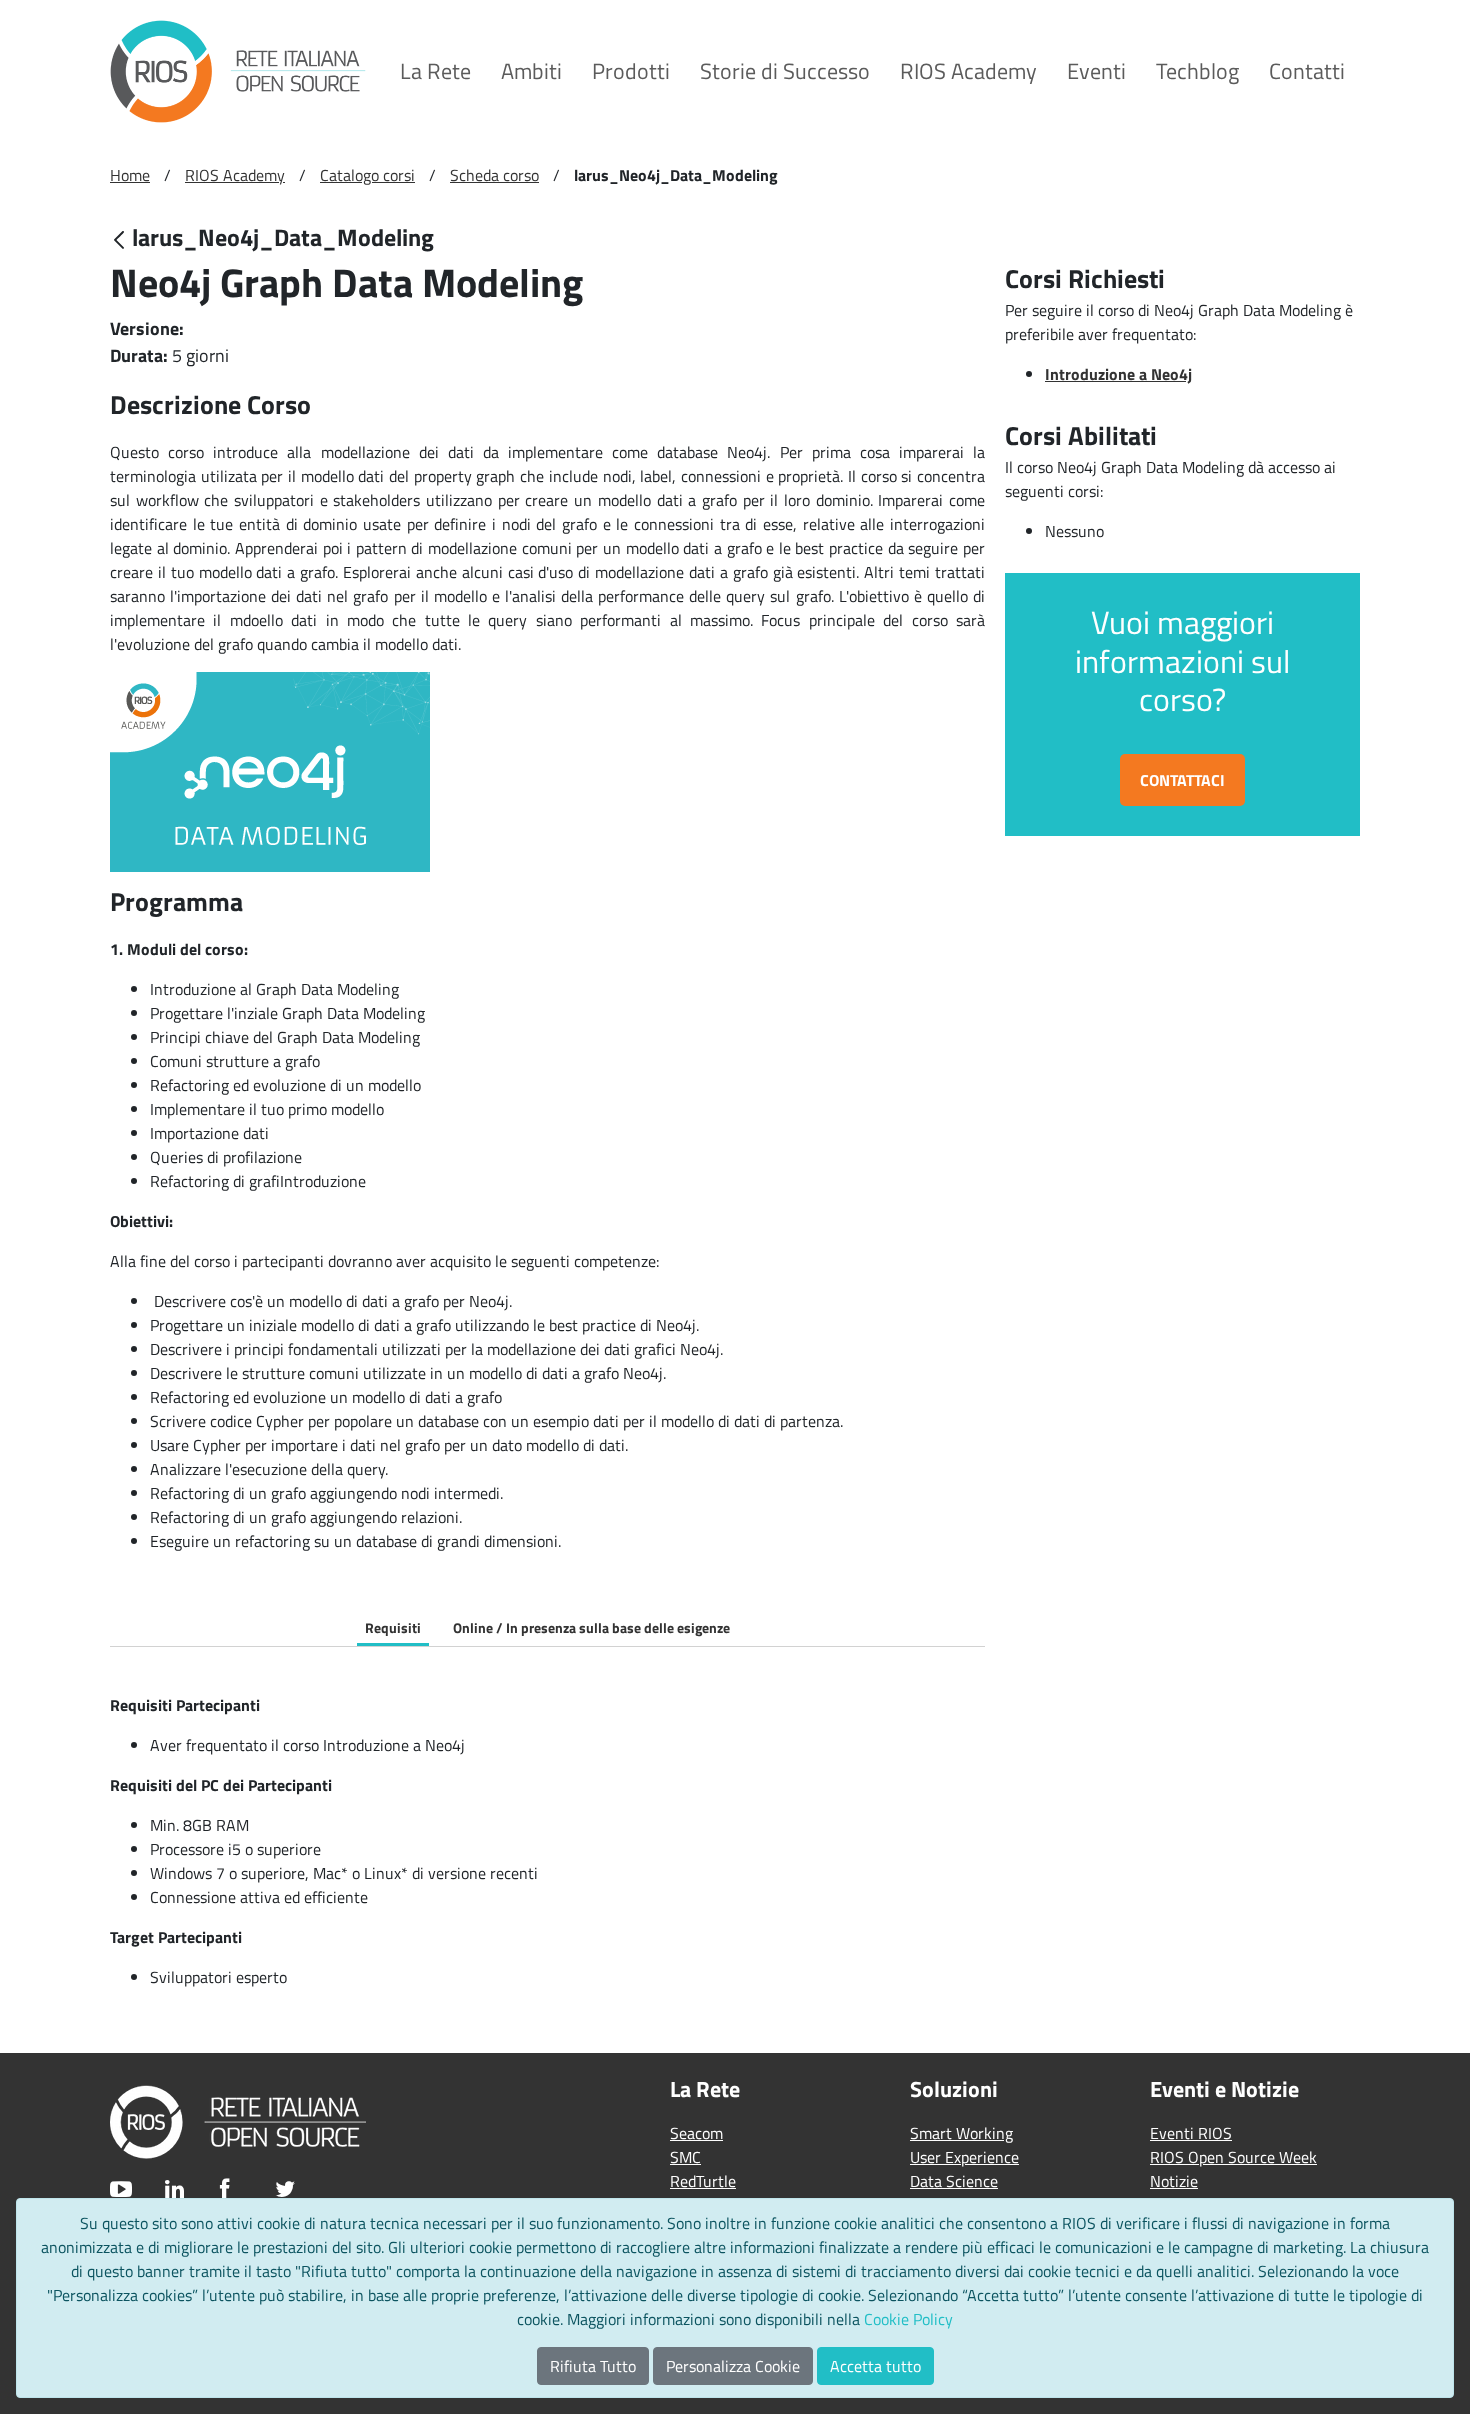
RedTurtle (703, 2181)
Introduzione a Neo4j (1118, 374)
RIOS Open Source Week (1233, 2157)
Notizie (1174, 2181)
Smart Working (961, 2133)
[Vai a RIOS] (238, 71)
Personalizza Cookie (733, 2366)
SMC (685, 2157)
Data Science (954, 2181)
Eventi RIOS (1191, 2133)
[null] (121, 239)
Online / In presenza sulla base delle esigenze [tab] (591, 1627)
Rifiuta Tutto (593, 2366)
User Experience (964, 2157)
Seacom (696, 2133)
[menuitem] (435, 71)
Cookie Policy (908, 2319)
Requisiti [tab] (393, 1627)
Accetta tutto (875, 2366)
